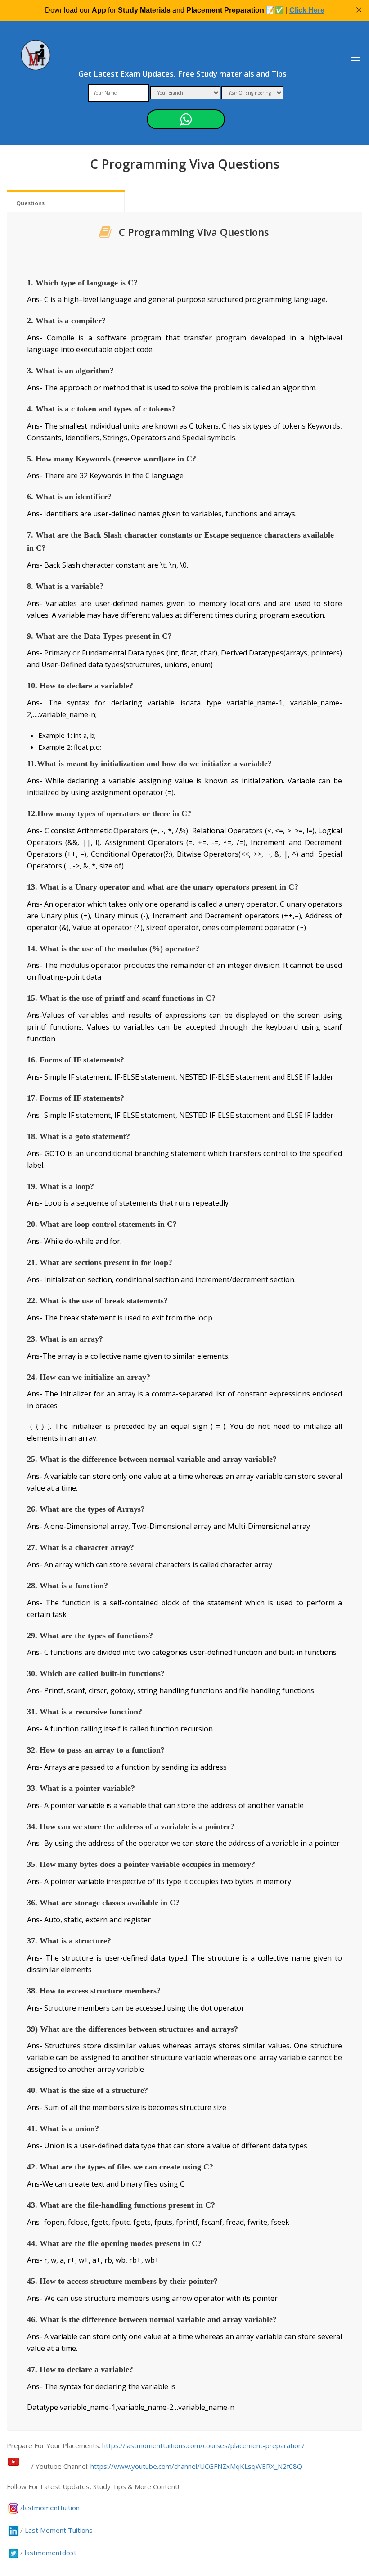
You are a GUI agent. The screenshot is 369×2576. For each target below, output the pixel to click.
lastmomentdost (51, 2553)
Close (359, 10)
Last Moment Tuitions (59, 2530)
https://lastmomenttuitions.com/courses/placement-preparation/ (203, 2445)
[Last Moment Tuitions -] (36, 61)
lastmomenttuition (51, 2508)
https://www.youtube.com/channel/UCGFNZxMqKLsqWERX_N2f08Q (196, 2466)
